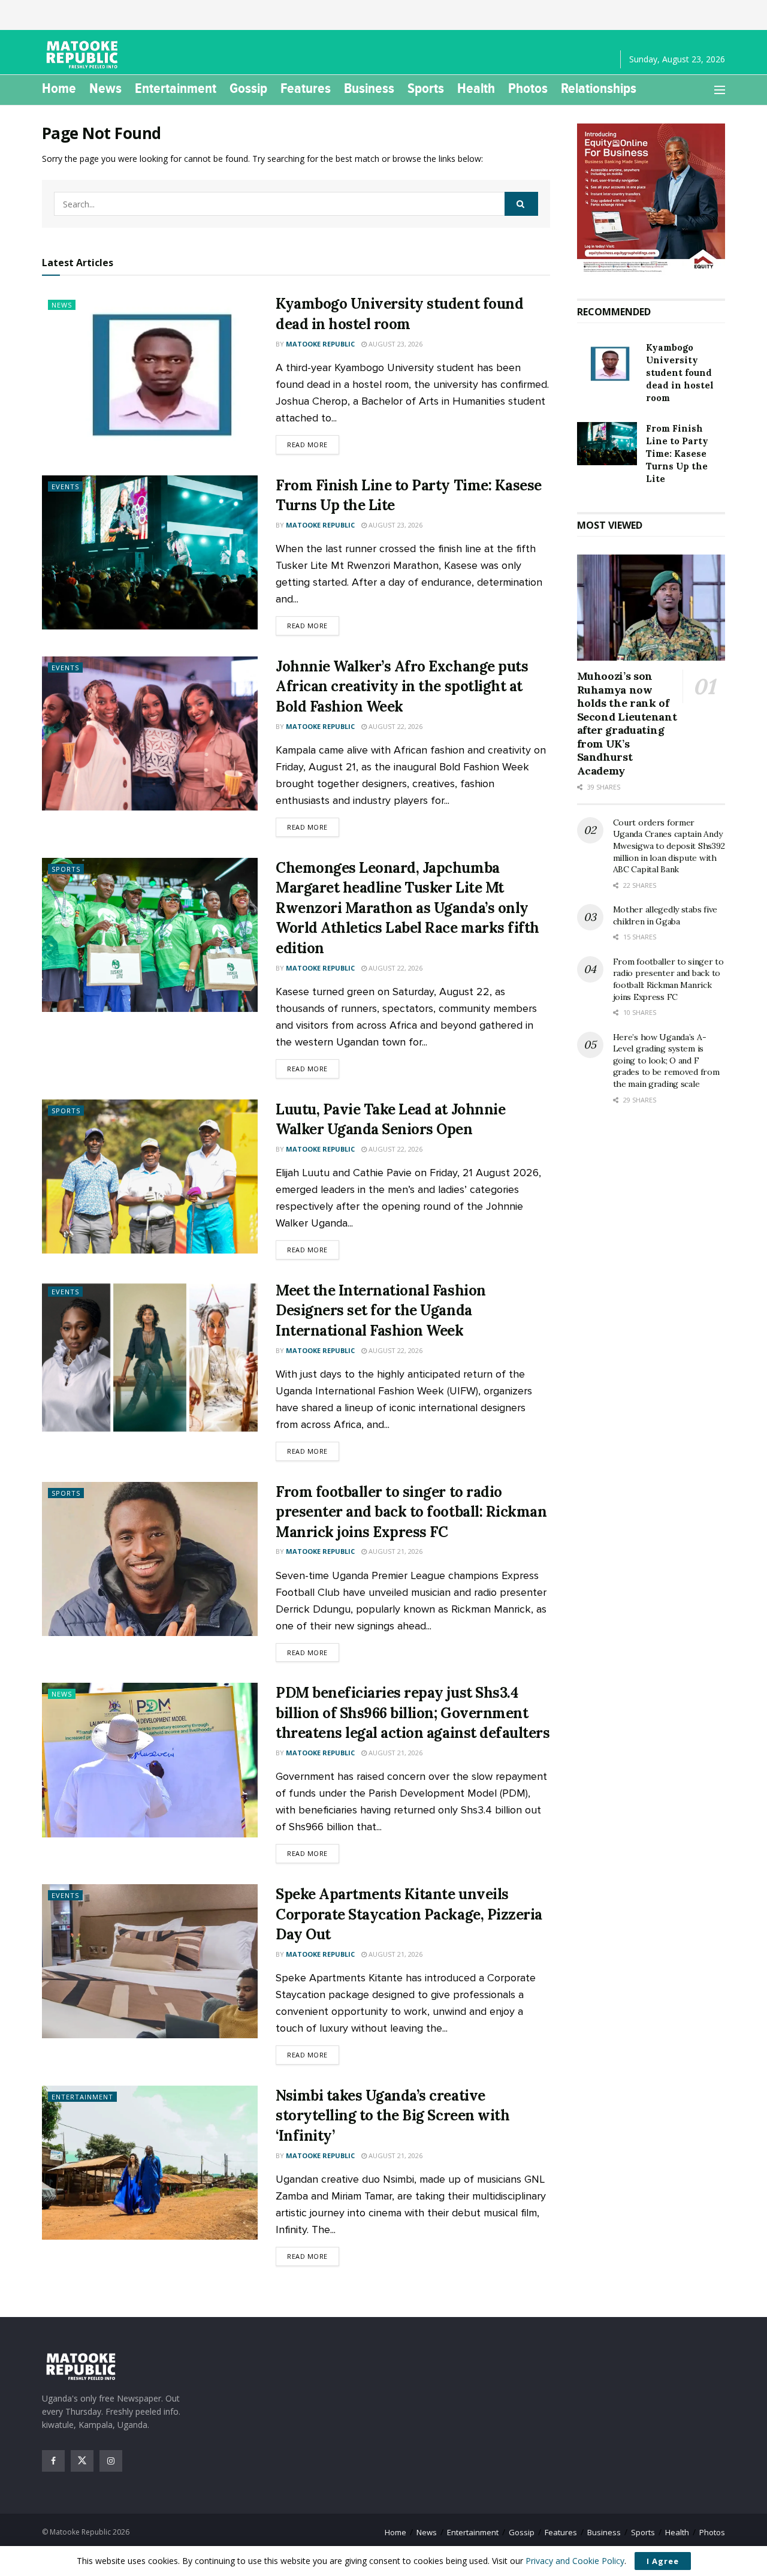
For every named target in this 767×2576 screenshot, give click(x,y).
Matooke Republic (320, 344)
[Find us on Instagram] (111, 2461)
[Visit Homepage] (84, 55)
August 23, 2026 (395, 344)
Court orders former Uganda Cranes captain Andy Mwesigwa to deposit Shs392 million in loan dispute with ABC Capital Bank (669, 846)
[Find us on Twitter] (82, 2461)
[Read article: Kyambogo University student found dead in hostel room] (150, 371)
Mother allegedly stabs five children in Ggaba (665, 915)
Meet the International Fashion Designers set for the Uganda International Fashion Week (381, 1310)
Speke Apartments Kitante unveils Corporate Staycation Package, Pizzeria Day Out (409, 1914)
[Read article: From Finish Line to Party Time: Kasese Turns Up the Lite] (150, 552)
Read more (313, 444)
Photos (528, 88)
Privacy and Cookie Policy (575, 2561)
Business (369, 88)
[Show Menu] (720, 90)
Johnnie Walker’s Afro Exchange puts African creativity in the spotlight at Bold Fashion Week (402, 686)
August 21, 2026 (395, 1551)
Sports (426, 88)
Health (476, 88)
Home (59, 88)
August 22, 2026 (395, 726)
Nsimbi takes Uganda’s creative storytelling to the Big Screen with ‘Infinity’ (392, 2116)
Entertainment (176, 88)
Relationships (599, 88)
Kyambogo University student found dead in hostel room (680, 373)
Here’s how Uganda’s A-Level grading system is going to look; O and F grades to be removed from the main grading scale (666, 1060)
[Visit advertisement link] (651, 199)
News (105, 88)
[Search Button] (521, 204)
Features (306, 88)
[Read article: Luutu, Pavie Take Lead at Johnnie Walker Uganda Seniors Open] (150, 1176)
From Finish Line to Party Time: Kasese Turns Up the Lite (677, 454)
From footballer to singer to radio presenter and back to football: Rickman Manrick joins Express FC (411, 1512)
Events (65, 486)
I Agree (663, 2561)
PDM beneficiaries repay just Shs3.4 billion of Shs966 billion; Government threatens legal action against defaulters (413, 1713)
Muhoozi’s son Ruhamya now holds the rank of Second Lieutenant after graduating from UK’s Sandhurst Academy (627, 723)
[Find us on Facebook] (53, 2461)
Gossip (248, 88)
